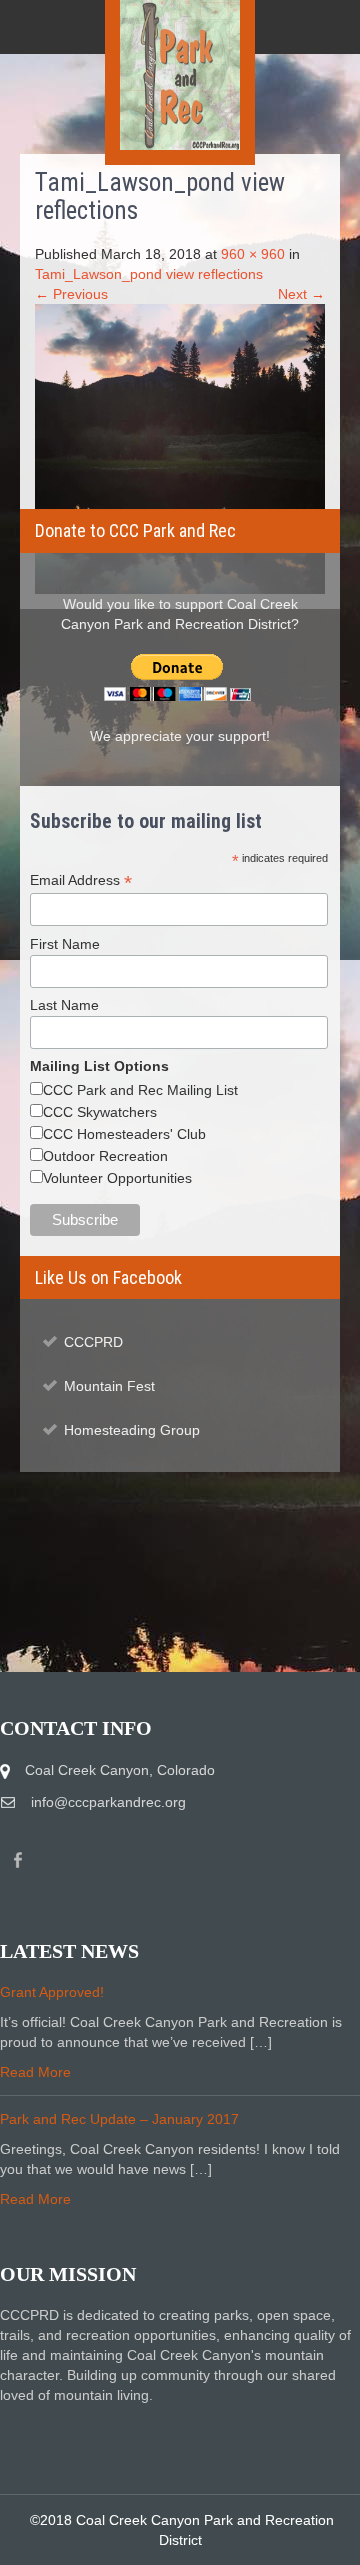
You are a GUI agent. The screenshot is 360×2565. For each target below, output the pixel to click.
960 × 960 (253, 254)
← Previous (71, 294)
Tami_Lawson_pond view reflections (149, 274)
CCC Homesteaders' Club (124, 1134)
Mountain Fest (109, 1386)
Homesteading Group (132, 1430)
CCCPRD (93, 1342)
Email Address (81, 880)
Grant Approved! (52, 1992)
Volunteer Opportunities (117, 1178)
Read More (35, 2072)
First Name (65, 944)
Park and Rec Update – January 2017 (119, 2119)
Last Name (64, 1005)
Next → (301, 294)
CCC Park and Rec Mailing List (140, 1090)
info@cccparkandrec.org (108, 1802)
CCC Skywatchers (100, 1112)
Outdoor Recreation (105, 1156)
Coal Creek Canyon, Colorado (120, 1770)
